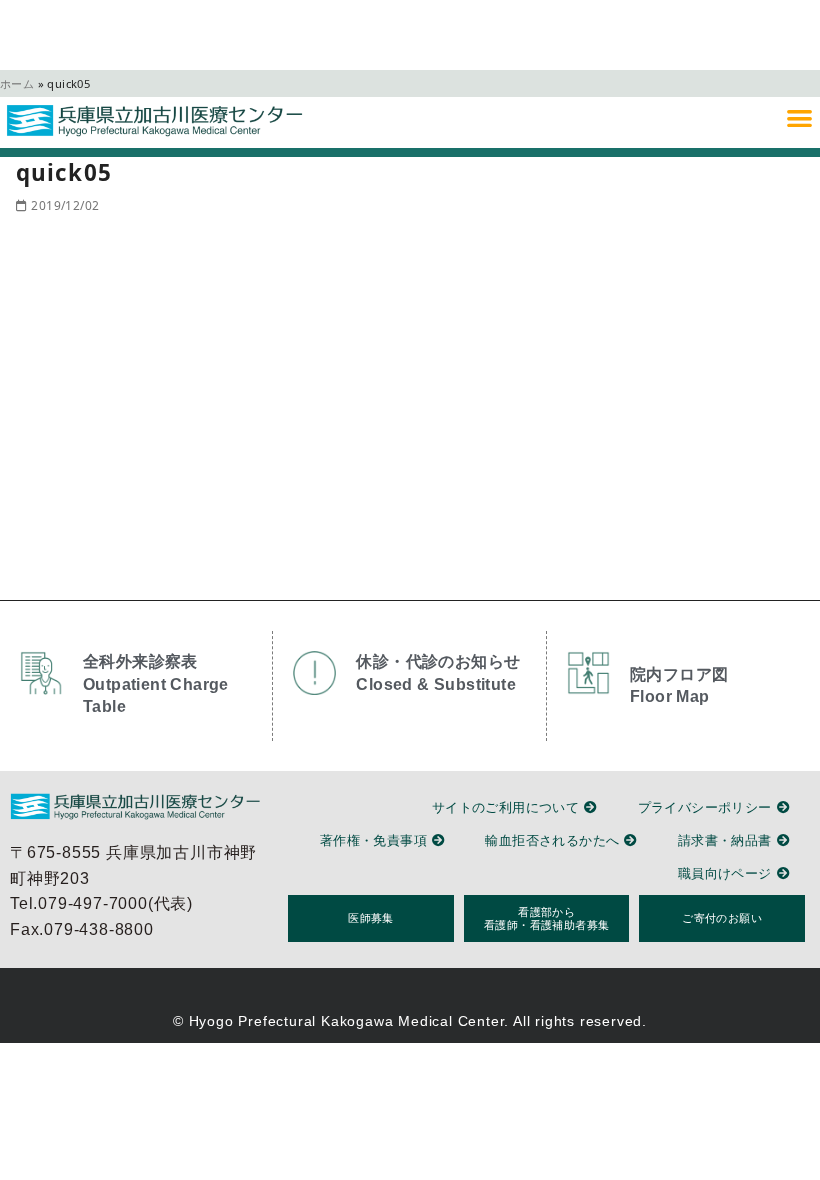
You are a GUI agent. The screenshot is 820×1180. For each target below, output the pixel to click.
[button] (799, 117)
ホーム (17, 83)
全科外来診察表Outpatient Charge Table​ (156, 684)
